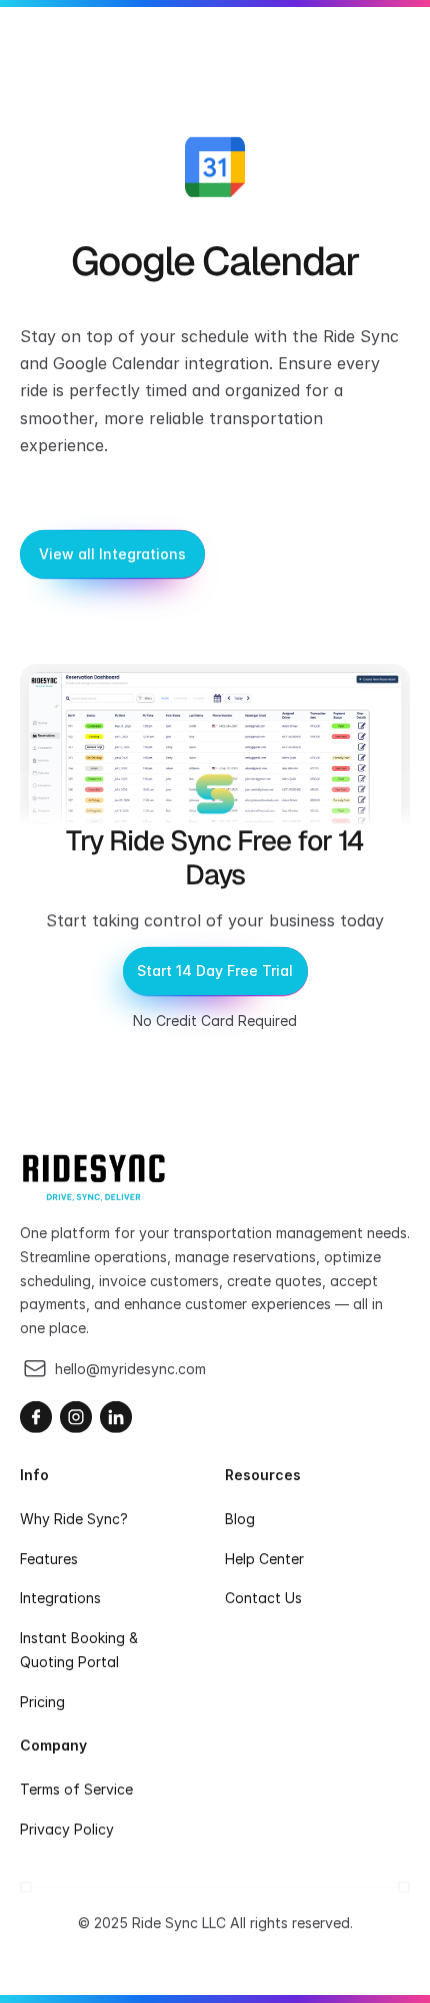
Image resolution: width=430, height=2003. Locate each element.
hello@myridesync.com (130, 1368)
